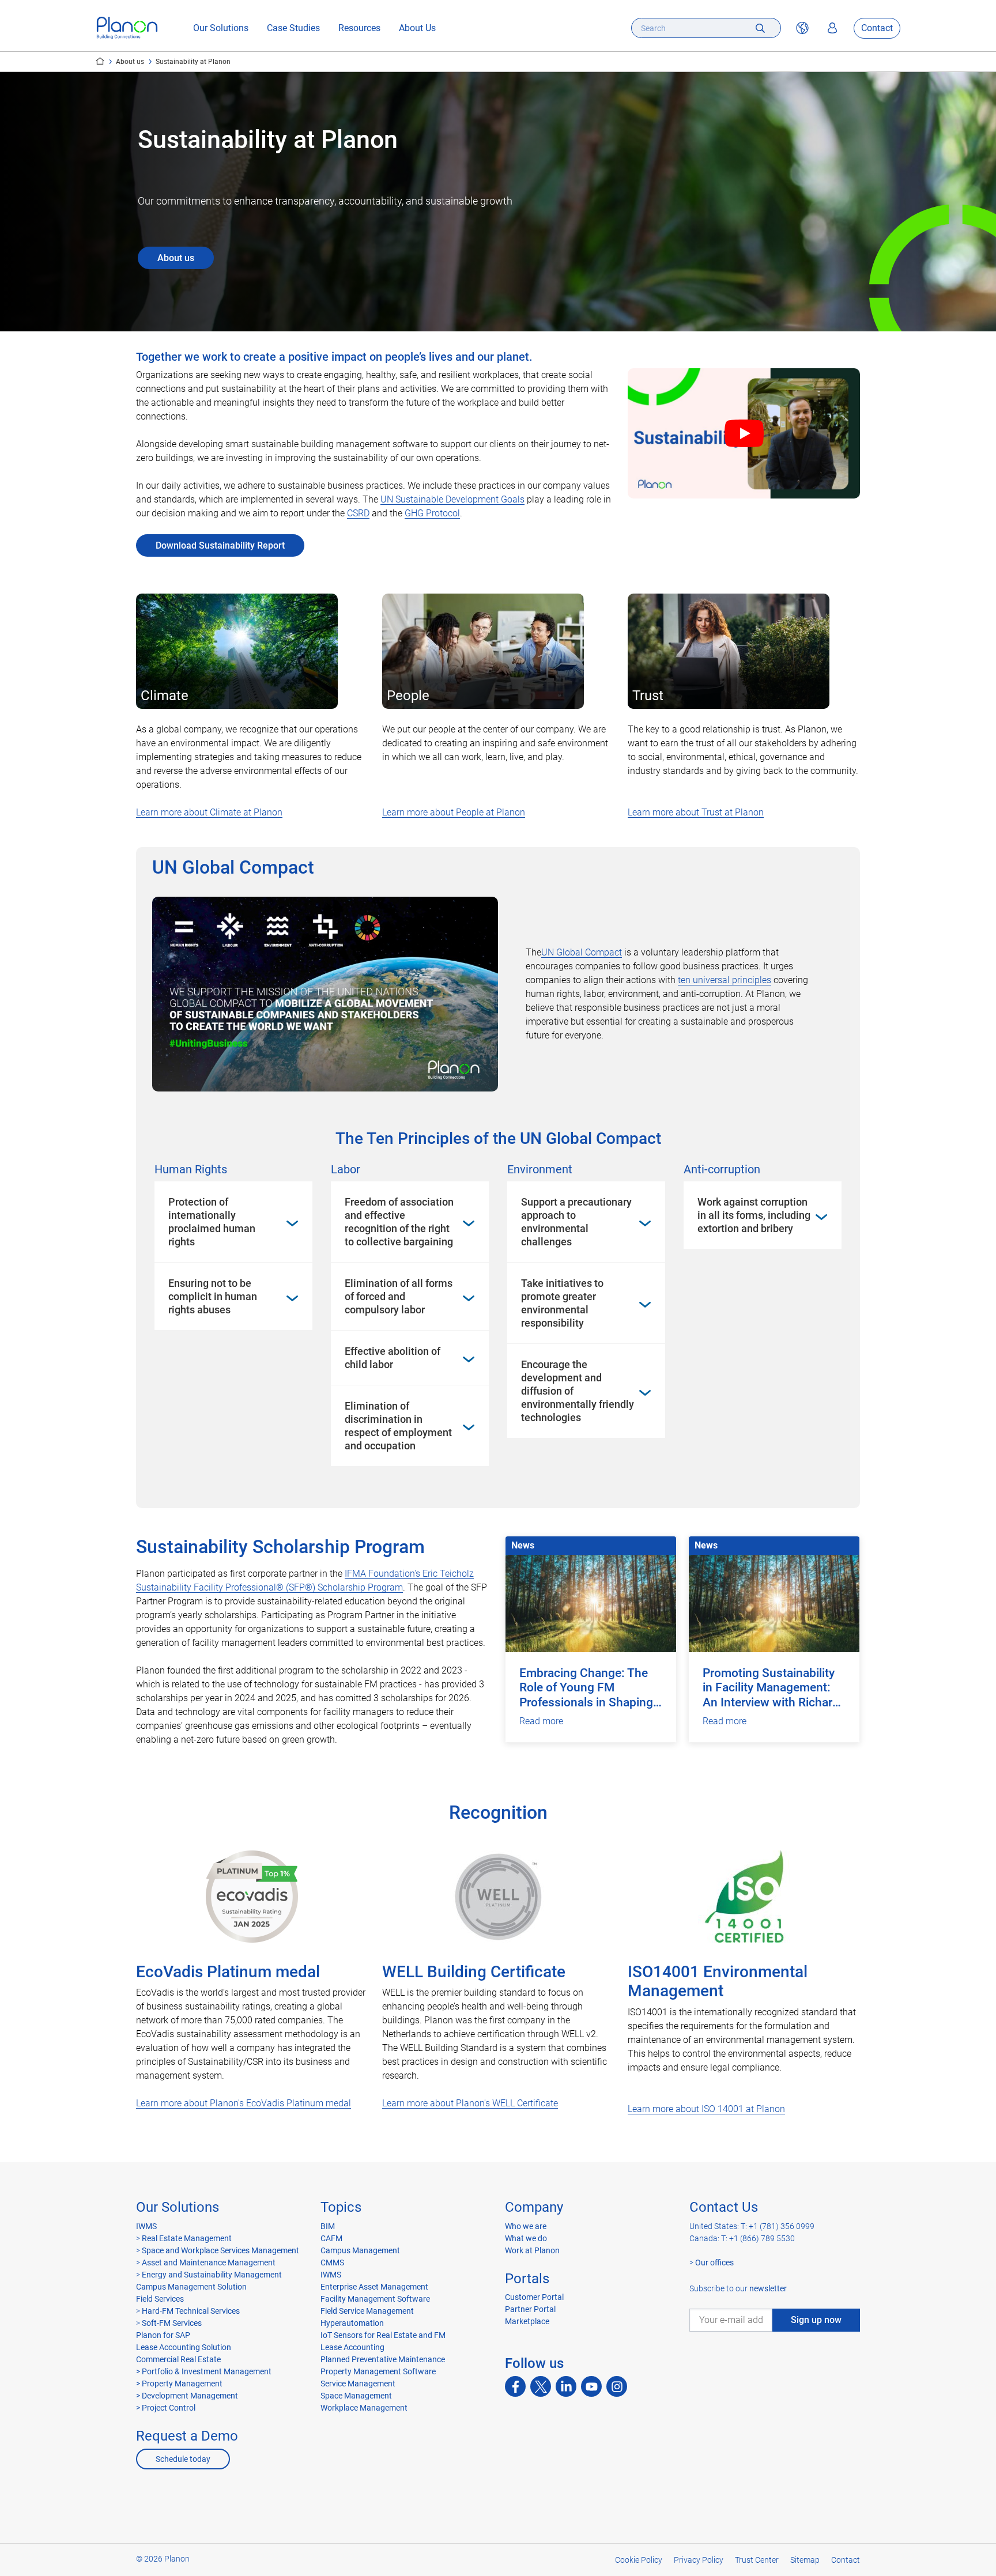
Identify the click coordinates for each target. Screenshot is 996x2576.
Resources (359, 28)
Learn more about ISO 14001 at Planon (706, 2109)
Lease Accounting (352, 2347)
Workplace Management (364, 2408)
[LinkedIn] (566, 2386)
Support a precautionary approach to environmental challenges (576, 1222)
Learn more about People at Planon (454, 812)
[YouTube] (591, 2386)
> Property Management (179, 2384)
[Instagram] (617, 2386)
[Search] (760, 28)
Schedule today (183, 2459)
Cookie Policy (639, 2560)
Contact (877, 28)
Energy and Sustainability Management (212, 2275)
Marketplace (527, 2321)
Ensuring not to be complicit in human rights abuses (213, 1296)
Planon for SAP (163, 2335)
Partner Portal (530, 2309)
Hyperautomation (352, 2323)
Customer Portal (534, 2297)
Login (832, 28)
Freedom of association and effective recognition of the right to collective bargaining (399, 1222)
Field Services (160, 2299)
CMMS (332, 2263)
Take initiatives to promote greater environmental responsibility (562, 1303)
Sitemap (805, 2560)
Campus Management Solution (191, 2287)
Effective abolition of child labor (393, 1358)
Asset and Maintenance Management (208, 2263)
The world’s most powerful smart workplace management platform (100, 61)
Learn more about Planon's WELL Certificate (470, 2103)
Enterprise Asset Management (374, 2287)
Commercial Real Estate (178, 2359)
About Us (417, 28)
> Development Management (187, 2396)
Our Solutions (221, 28)
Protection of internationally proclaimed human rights (212, 1222)
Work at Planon (532, 2250)
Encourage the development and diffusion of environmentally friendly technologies (578, 1391)
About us (130, 62)
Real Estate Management (186, 2238)
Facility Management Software (375, 2299)
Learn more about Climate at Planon (209, 812)
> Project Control (166, 2408)
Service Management (358, 2384)
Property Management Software (378, 2371)
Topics (341, 2207)
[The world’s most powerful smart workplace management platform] (127, 28)
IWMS (146, 2226)
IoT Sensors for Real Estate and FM (383, 2335)
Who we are (526, 2226)
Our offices (714, 2263)
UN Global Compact (582, 952)
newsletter (768, 2288)
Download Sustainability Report (220, 545)
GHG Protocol (432, 513)
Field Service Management (367, 2311)
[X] (541, 2386)
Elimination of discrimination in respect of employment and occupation (398, 1426)
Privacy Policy (699, 2560)
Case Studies (293, 28)
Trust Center (757, 2560)
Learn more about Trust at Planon (696, 812)
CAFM (331, 2238)
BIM (328, 2226)
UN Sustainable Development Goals (452, 499)
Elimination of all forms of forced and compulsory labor (399, 1296)
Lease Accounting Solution (184, 2347)
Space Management (356, 2396)
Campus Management (360, 2250)
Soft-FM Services (172, 2323)
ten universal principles (725, 980)
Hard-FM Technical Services (191, 2311)
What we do (526, 2238)
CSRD (358, 513)
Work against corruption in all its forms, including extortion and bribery (754, 1215)
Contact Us (724, 2207)
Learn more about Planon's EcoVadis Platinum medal (244, 2103)
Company (534, 2207)
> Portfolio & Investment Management (204, 2371)
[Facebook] (515, 2386)
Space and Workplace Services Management (220, 2250)
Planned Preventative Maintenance (383, 2359)
